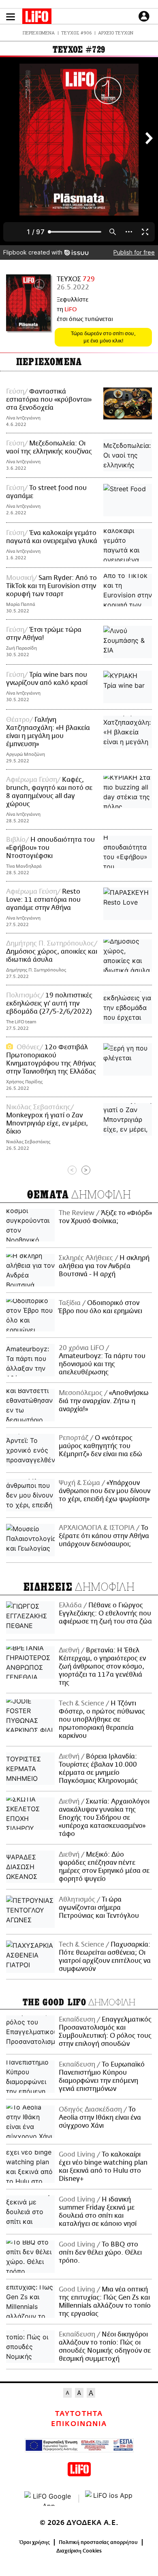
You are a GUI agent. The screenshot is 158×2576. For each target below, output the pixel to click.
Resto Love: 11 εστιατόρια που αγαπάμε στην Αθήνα (43, 900)
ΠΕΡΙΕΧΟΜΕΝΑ (39, 33)
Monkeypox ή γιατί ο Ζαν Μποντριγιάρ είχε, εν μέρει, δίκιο (47, 1123)
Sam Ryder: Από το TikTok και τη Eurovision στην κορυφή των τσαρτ (51, 586)
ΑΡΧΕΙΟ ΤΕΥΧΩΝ (116, 33)
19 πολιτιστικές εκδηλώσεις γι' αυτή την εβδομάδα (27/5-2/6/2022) (49, 1003)
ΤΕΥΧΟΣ (76, 279)
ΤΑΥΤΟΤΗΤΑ (79, 2414)
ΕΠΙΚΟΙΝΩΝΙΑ (79, 2424)
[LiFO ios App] (109, 2499)
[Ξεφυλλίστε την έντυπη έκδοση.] (28, 303)
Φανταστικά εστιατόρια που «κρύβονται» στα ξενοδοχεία (49, 400)
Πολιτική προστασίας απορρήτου (98, 2542)
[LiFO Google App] (49, 2499)
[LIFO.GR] (37, 18)
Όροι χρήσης (35, 2542)
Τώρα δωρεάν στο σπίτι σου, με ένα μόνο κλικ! (103, 337)
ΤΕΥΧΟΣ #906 (76, 33)
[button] (11, 17)
